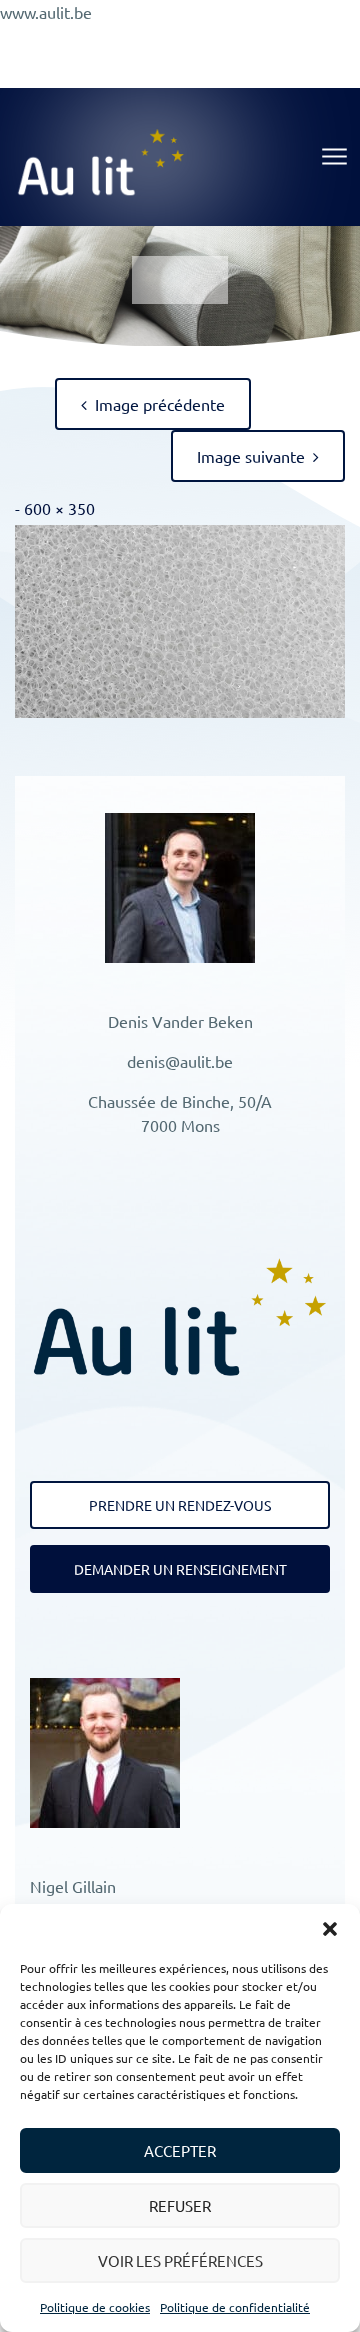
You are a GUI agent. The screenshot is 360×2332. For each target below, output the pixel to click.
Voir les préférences (180, 2260)
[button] (330, 1929)
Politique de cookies (95, 2307)
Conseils (216, 44)
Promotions (124, 44)
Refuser (180, 2205)
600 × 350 (59, 508)
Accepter (180, 2150)
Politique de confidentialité (235, 2307)
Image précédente (160, 404)
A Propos (299, 44)
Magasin (277, 68)
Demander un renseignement (180, 1569)
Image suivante (251, 456)
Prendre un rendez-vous (180, 1505)
